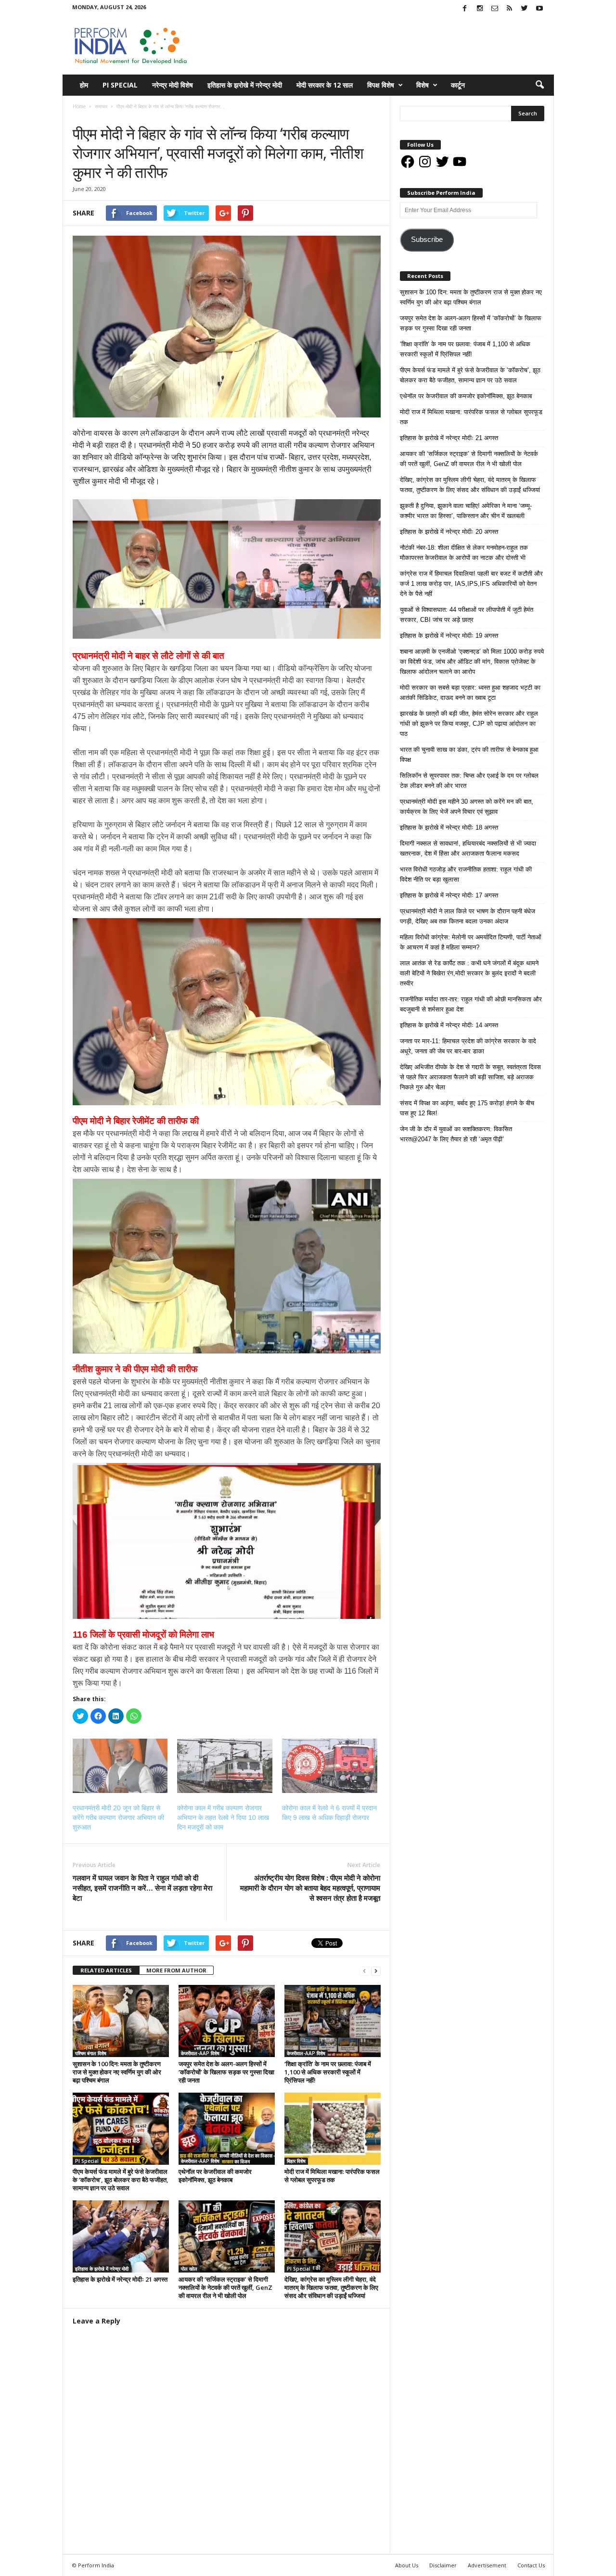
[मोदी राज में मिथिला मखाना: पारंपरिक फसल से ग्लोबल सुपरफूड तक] (333, 2129)
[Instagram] (480, 9)
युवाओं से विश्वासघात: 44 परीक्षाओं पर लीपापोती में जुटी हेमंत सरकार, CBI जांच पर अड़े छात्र (467, 615)
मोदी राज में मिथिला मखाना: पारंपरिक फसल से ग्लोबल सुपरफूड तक (332, 2176)
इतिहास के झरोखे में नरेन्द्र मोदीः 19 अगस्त (449, 636)
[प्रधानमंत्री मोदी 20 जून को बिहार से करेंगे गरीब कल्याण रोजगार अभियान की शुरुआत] (120, 1766)
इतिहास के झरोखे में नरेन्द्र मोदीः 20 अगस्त (449, 532)
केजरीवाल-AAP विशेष (200, 2053)
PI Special (120, 85)
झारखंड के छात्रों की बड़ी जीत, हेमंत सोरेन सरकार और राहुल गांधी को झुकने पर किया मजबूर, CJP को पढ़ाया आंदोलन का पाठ (469, 724)
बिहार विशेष (296, 2161)
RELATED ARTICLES (106, 1970)
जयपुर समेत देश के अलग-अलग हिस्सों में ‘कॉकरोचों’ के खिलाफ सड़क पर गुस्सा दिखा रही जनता (226, 2072)
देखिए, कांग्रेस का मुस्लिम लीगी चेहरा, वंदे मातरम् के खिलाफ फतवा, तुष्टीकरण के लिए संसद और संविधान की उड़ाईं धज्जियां (331, 2287)
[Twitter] (525, 9)
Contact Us (531, 2565)
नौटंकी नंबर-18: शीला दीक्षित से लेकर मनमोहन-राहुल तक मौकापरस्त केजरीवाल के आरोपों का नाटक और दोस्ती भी (464, 553)
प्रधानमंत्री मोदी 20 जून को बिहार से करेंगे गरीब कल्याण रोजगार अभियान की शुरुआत (118, 1818)
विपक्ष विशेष (381, 85)
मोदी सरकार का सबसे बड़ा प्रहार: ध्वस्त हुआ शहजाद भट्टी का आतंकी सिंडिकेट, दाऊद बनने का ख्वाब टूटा (470, 693)
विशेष (423, 85)
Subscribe (427, 240)
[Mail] (495, 9)
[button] (539, 85)
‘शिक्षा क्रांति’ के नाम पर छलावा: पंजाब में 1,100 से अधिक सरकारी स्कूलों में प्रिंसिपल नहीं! (328, 2072)
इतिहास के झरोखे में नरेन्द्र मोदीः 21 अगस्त (120, 2279)
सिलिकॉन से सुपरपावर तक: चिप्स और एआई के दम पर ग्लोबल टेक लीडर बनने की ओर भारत (469, 781)
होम (84, 85)
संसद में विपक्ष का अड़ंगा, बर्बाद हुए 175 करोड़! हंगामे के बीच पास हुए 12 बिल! (467, 1108)
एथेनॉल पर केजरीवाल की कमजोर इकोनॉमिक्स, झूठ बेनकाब (215, 2176)
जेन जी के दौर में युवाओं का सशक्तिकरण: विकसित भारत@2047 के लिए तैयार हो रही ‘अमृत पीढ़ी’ (456, 1134)
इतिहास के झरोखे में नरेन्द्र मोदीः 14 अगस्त (449, 1025)
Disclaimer (443, 2565)
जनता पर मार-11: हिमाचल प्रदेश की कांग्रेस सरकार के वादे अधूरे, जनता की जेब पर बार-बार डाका (468, 1046)
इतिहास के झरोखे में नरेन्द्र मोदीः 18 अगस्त (449, 827)
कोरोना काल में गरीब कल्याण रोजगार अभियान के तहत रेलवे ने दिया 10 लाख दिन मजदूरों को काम (223, 1818)
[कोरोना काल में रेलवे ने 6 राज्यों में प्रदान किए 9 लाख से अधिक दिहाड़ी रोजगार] (330, 1766)
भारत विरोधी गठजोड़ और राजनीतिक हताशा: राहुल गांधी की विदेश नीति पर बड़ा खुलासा (466, 874)
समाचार (82, 116)
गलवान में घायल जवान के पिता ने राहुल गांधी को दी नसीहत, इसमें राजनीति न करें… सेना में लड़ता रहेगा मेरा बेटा (142, 1888)
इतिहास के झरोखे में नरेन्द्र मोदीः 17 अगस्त (449, 895)
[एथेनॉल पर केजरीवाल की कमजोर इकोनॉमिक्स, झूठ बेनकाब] (227, 2129)
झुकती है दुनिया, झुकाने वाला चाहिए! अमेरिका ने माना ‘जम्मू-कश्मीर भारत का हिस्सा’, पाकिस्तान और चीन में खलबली (466, 511)
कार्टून (458, 85)
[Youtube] (539, 9)
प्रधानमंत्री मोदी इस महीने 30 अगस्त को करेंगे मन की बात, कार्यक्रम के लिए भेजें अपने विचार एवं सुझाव (467, 807)
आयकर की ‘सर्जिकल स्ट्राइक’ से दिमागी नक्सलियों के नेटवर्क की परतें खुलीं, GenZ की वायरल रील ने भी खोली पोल (225, 2287)
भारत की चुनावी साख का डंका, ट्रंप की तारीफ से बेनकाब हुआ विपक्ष (469, 755)
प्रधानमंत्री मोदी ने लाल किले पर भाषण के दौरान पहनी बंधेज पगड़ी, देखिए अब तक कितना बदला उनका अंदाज (468, 916)
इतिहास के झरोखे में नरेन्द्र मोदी (245, 85)
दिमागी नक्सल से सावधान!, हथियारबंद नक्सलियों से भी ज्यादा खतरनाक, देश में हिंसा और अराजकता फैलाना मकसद (468, 848)
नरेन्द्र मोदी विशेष (173, 85)
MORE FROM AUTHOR (176, 1970)
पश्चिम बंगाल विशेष (91, 2053)
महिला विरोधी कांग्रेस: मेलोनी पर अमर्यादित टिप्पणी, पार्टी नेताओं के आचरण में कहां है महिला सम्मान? (471, 942)
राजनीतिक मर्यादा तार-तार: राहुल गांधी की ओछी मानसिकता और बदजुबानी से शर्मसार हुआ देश (471, 1004)
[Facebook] (465, 9)
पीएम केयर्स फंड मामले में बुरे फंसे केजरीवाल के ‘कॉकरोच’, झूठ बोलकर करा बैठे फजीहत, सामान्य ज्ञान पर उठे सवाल (121, 2180)
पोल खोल (189, 2269)
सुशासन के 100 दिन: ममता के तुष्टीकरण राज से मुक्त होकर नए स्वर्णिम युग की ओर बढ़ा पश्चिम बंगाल (117, 2072)
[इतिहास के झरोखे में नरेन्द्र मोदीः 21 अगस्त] (121, 2236)
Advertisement (487, 2565)
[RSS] (510, 9)
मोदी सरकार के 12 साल (325, 85)
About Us (407, 2565)
